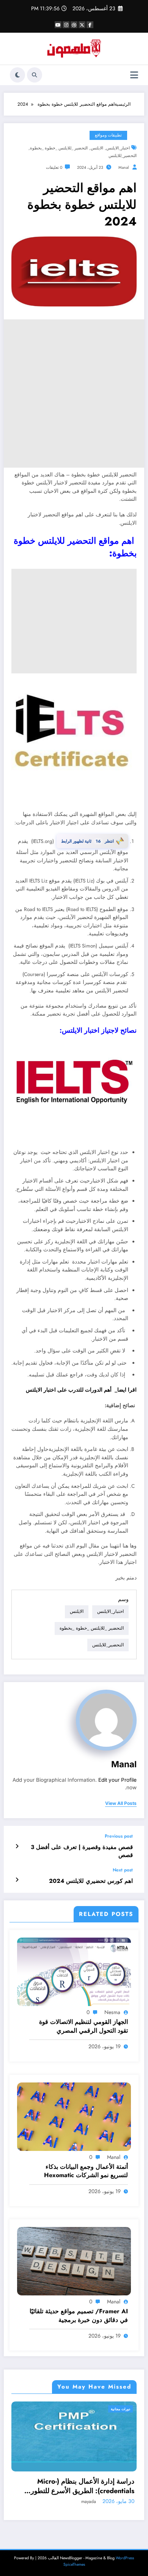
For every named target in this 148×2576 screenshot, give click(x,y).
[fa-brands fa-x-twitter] (82, 25)
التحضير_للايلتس (123, 156)
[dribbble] (74, 25)
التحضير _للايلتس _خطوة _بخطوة (59, 148)
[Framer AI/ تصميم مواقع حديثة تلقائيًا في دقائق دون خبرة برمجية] (74, 2261)
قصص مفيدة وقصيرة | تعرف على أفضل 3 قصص (82, 1851)
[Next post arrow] (17, 1880)
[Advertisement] (74, 394)
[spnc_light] (17, 75)
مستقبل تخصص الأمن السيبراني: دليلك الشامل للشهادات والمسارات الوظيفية (82, 2486)
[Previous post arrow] (17, 1846)
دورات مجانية (123, 2409)
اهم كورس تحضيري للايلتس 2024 (91, 1881)
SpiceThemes (74, 2564)
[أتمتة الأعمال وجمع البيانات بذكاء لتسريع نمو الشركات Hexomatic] (74, 2116)
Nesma (112, 2012)
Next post (123, 1870)
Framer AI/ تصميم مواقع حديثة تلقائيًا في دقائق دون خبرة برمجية (79, 2316)
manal (124, 167)
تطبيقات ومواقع (108, 135)
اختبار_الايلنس (118, 148)
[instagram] (66, 25)
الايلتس (97, 148)
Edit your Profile (117, 1780)
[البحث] (35, 75)
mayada (91, 2501)
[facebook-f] (90, 25)
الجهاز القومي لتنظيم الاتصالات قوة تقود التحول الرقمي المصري (83, 2026)
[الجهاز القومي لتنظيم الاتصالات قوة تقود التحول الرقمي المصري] (74, 1971)
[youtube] (58, 25)
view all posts (121, 1803)
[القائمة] (134, 75)
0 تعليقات (54, 167)
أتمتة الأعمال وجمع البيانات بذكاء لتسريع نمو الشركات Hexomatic (86, 2171)
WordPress (125, 2558)
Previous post (119, 1836)
